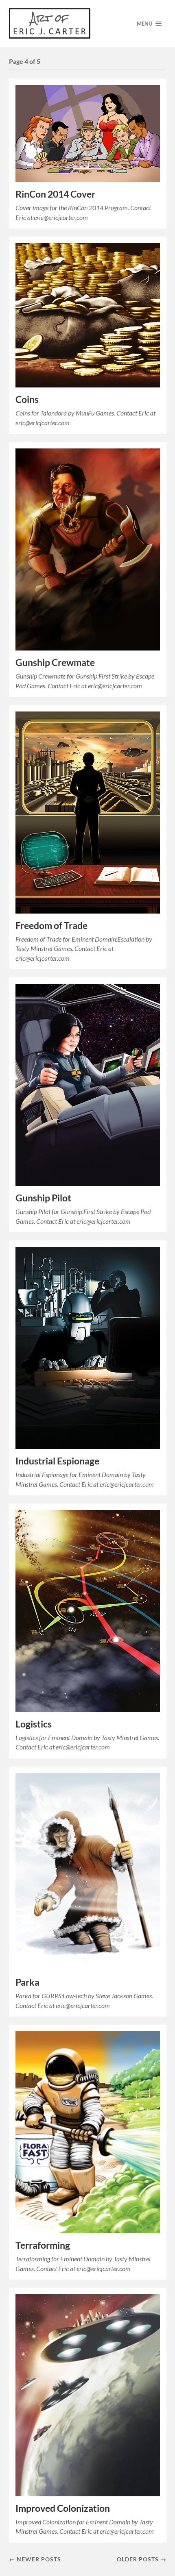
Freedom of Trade (51, 926)
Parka (27, 1982)
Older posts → (142, 2559)
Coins (27, 399)
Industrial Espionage (57, 1461)
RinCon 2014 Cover (55, 194)
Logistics (34, 1724)
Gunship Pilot (43, 1198)
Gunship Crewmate (55, 662)
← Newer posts (35, 2559)
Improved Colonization (63, 2508)
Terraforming (43, 2245)
